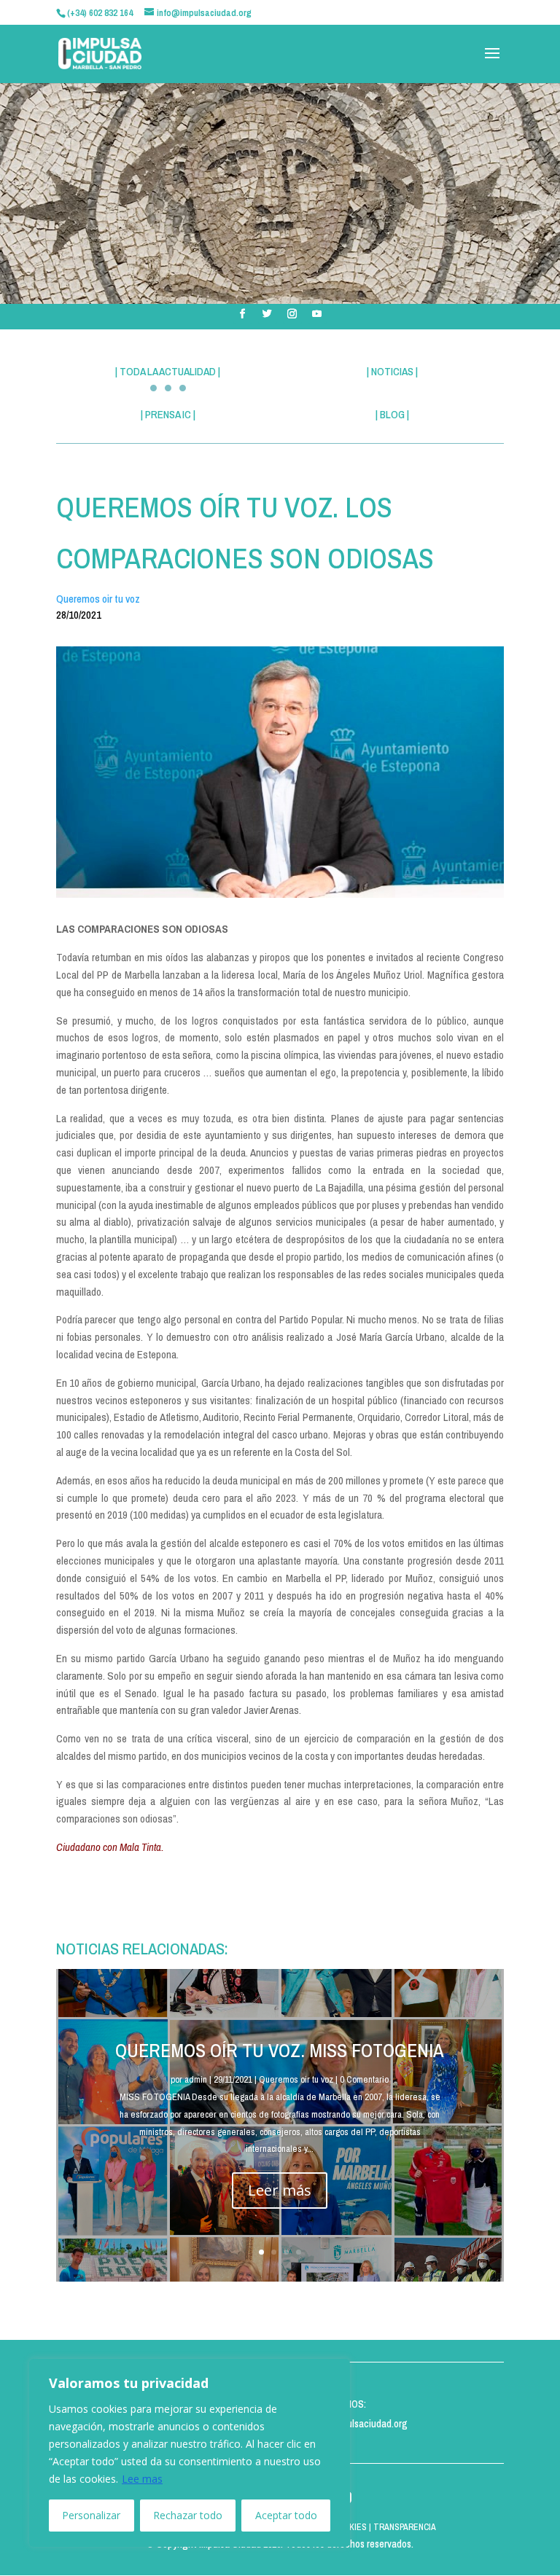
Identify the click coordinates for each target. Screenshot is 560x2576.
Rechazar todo (188, 2515)
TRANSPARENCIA (405, 2527)
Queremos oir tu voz (98, 599)
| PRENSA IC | (168, 414)
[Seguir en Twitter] (268, 314)
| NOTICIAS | (392, 371)
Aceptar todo (286, 2515)
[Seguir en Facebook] (243, 314)
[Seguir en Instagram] (292, 314)
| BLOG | (392, 414)
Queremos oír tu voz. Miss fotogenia (280, 2050)
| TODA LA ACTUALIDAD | (168, 371)
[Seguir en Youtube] (317, 314)
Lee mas (142, 2479)
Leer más (280, 2190)
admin (196, 2079)
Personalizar (91, 2515)
